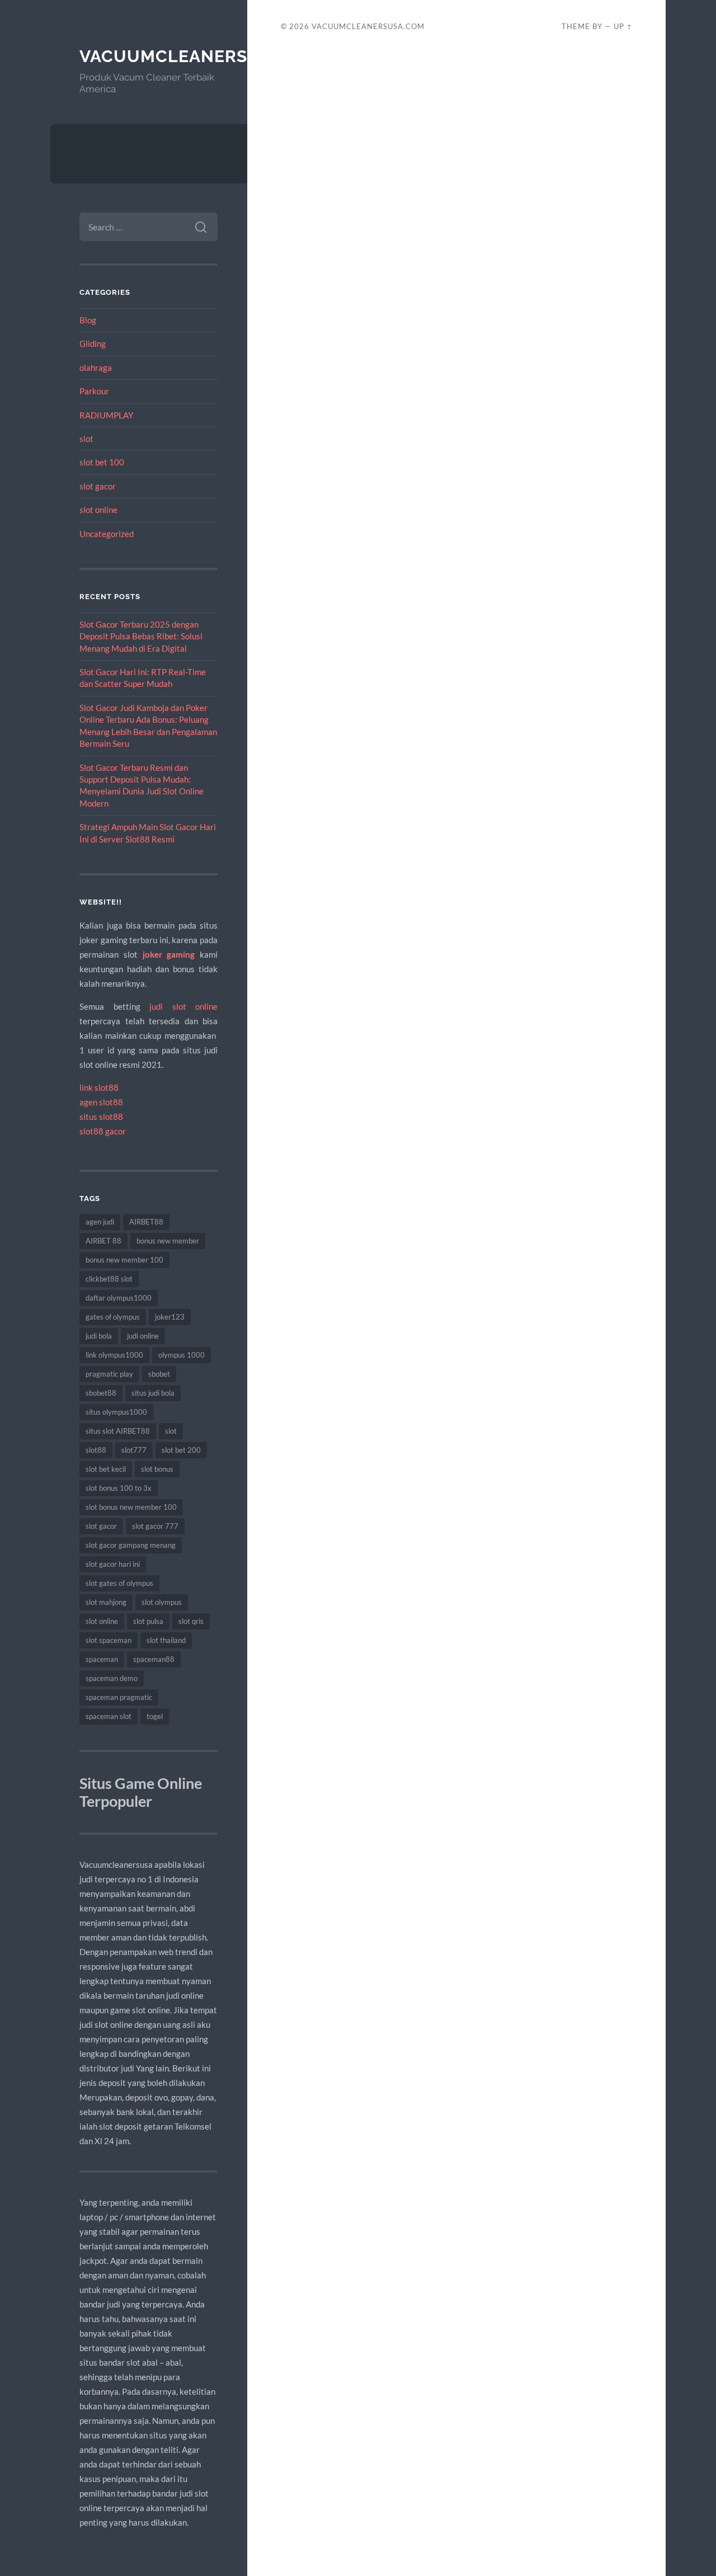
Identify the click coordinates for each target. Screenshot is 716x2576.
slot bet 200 (181, 1450)
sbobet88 (101, 1393)
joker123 (170, 1317)
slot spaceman (109, 1640)
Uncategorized (107, 534)
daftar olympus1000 (119, 1298)
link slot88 (99, 1087)
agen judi (100, 1222)
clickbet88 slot (109, 1279)
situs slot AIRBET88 (118, 1431)
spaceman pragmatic (119, 1697)
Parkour (94, 391)
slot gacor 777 (155, 1526)
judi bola (99, 1336)
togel (155, 1716)
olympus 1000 (182, 1355)
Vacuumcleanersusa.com (204, 56)
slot (86, 439)
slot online (98, 510)
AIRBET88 (146, 1222)
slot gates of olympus (119, 1583)
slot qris (191, 1621)
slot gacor (98, 486)
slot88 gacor (103, 1131)
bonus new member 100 (124, 1260)
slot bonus (157, 1469)
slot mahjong (106, 1602)
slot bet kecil (106, 1469)
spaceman (102, 1659)
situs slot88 (101, 1117)
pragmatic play (109, 1374)
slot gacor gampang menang (131, 1545)
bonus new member (168, 1241)
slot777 (134, 1450)
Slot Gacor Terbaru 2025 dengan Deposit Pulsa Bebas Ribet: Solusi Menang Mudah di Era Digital (141, 636)
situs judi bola (153, 1393)
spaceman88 (154, 1659)
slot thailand (166, 1640)
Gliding (93, 343)
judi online (143, 1336)
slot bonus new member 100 (131, 1507)
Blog (88, 320)
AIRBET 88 (103, 1241)
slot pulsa (148, 1621)
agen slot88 (101, 1102)
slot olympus (162, 1602)
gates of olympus (113, 1317)
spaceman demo (112, 1678)
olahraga (96, 368)
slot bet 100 (102, 462)
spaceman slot (109, 1716)
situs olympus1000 (116, 1412)
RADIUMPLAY (106, 415)
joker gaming (169, 954)
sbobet (159, 1374)
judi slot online (183, 1006)
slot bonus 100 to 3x (119, 1488)
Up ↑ (623, 26)
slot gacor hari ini (113, 1564)
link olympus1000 (114, 1355)
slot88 (96, 1450)
